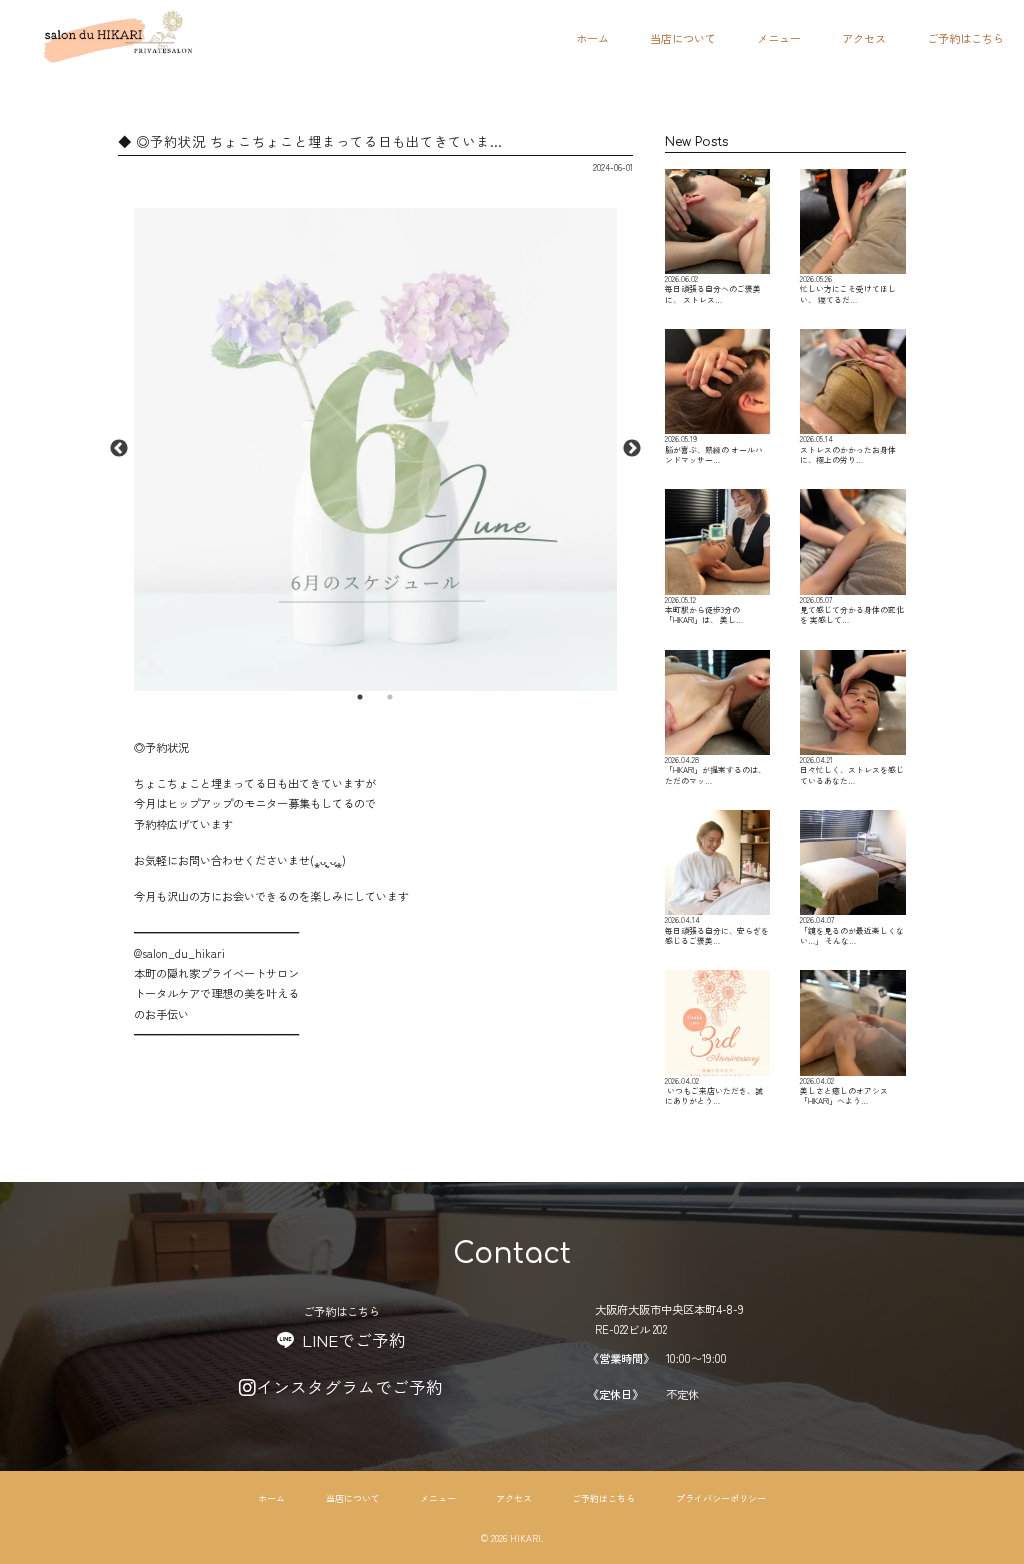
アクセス (864, 38)
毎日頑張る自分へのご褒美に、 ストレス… (713, 289)
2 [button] (390, 697)
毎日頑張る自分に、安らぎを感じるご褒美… (717, 930)
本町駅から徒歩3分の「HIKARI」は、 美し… (704, 609)
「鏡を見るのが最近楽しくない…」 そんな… (852, 930)
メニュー (779, 38)
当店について (683, 38)
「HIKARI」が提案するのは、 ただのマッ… (715, 770)
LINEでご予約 (354, 1339)
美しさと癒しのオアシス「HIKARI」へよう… (844, 1090)
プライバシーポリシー (721, 1498)
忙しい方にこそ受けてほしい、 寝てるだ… (848, 289)
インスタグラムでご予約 (349, 1386)
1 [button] (360, 697)
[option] (375, 449)
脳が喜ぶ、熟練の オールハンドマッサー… (714, 449)
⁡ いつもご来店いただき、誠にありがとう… (714, 1090)
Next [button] (632, 449)
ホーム (592, 38)
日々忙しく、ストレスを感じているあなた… (852, 770)
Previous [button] (119, 449)
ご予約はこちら (965, 38)
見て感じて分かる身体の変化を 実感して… (852, 609)
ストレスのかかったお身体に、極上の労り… (848, 449)
